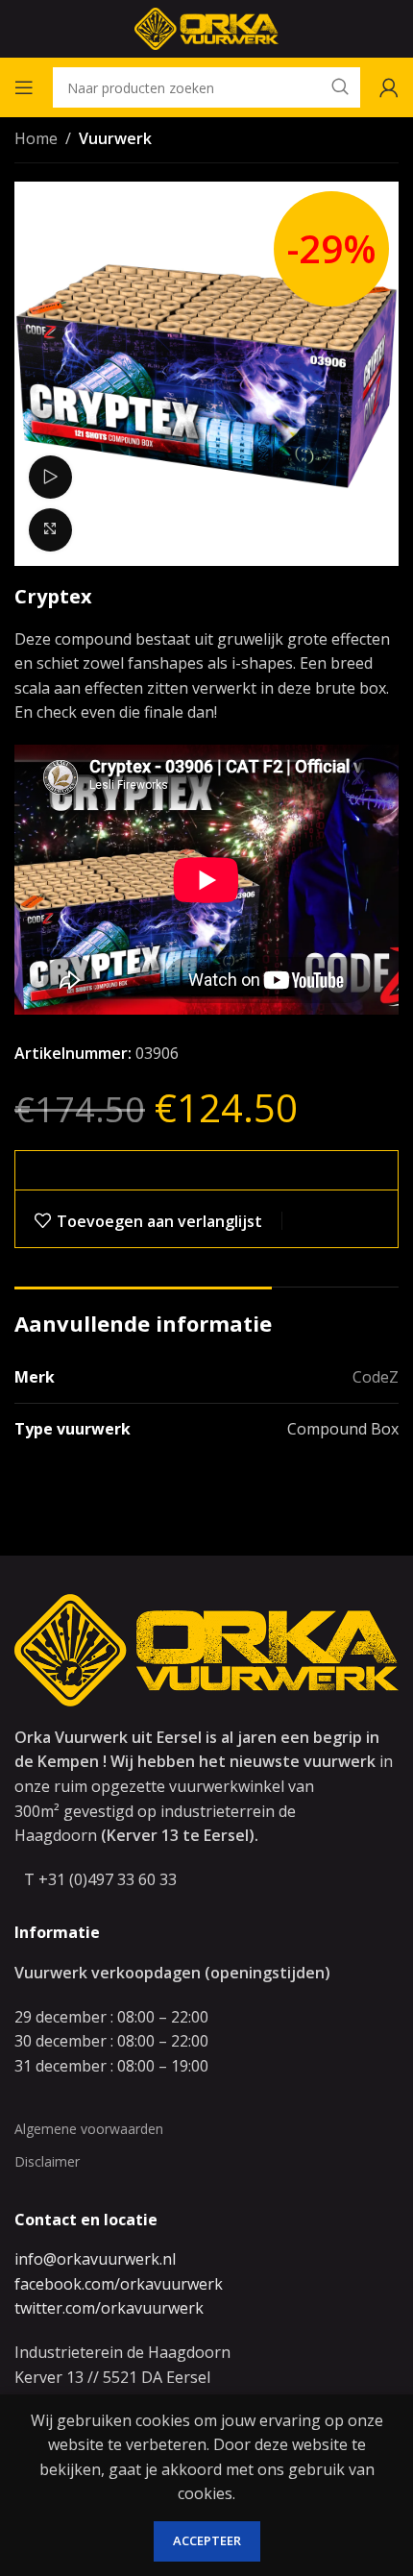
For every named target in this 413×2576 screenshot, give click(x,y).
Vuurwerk (115, 138)
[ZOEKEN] (340, 87)
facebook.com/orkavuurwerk (119, 2284)
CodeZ (376, 1377)
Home (36, 138)
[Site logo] (206, 27)
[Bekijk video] (50, 477)
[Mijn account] (389, 87)
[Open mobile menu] (24, 87)
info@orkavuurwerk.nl (95, 2259)
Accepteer (207, 2540)
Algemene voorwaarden (89, 2129)
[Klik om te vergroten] (50, 530)
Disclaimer (47, 2161)
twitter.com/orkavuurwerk (109, 2308)
